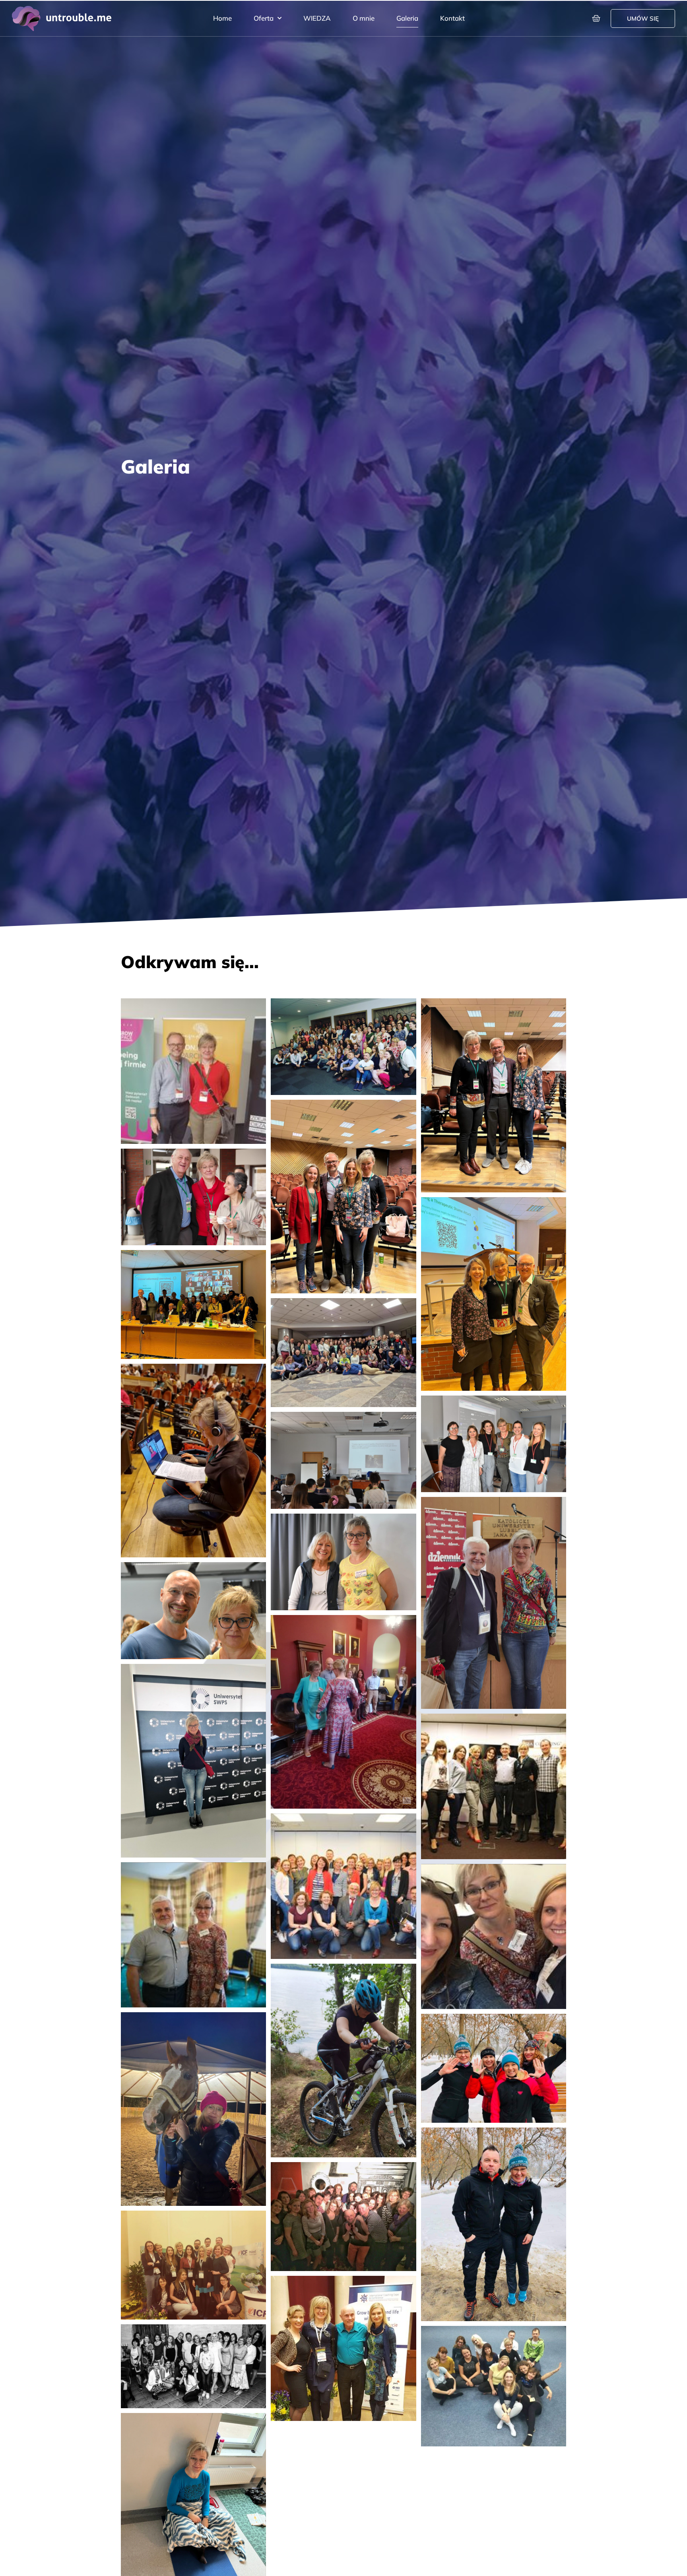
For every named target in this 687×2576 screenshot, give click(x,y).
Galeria (407, 18)
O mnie (364, 18)
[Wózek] (596, 18)
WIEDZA (317, 18)
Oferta (264, 18)
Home (222, 18)
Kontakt (452, 18)
